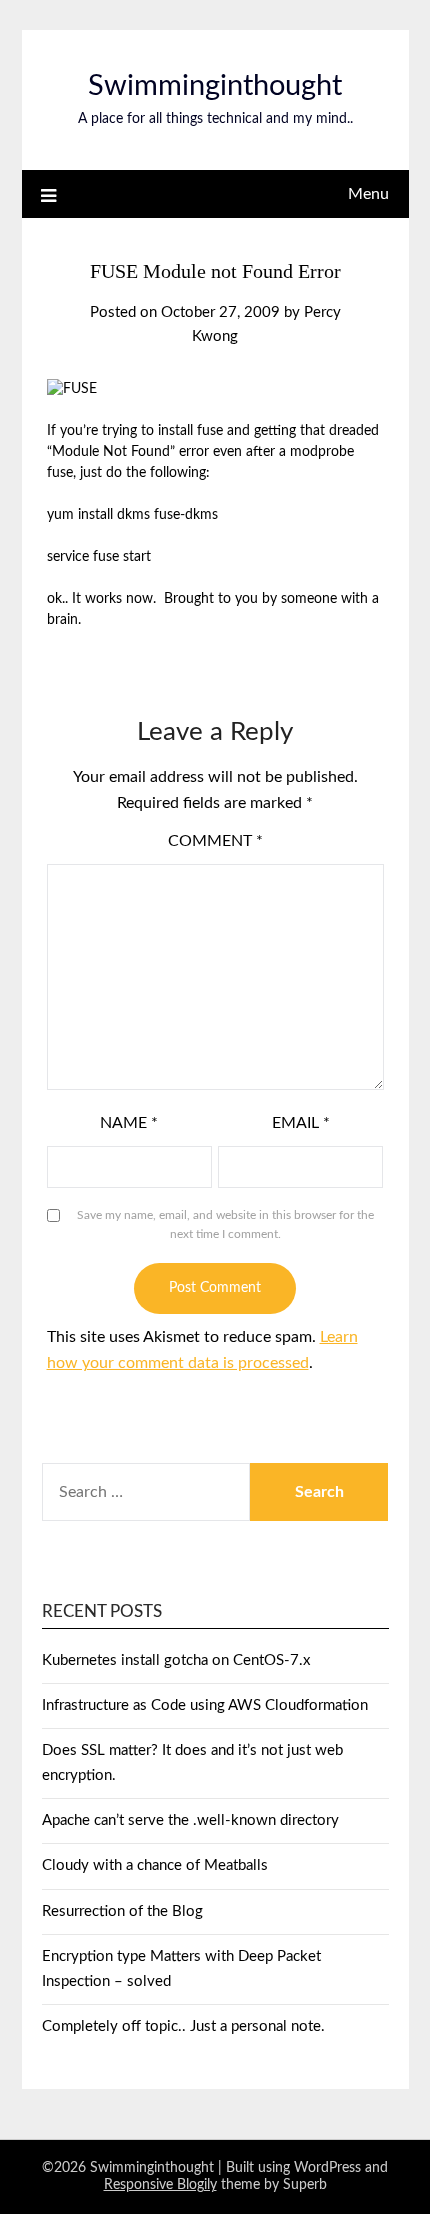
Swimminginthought (215, 86)
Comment (215, 841)
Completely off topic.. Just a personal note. (183, 2026)
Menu (368, 194)
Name (129, 1123)
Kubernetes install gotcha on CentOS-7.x (176, 1660)
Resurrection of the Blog (122, 1911)
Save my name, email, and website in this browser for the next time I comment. (225, 1225)
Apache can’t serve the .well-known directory (190, 1820)
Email (301, 1123)
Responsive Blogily (160, 2185)
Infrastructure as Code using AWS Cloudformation (205, 1705)
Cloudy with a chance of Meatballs (155, 1865)
